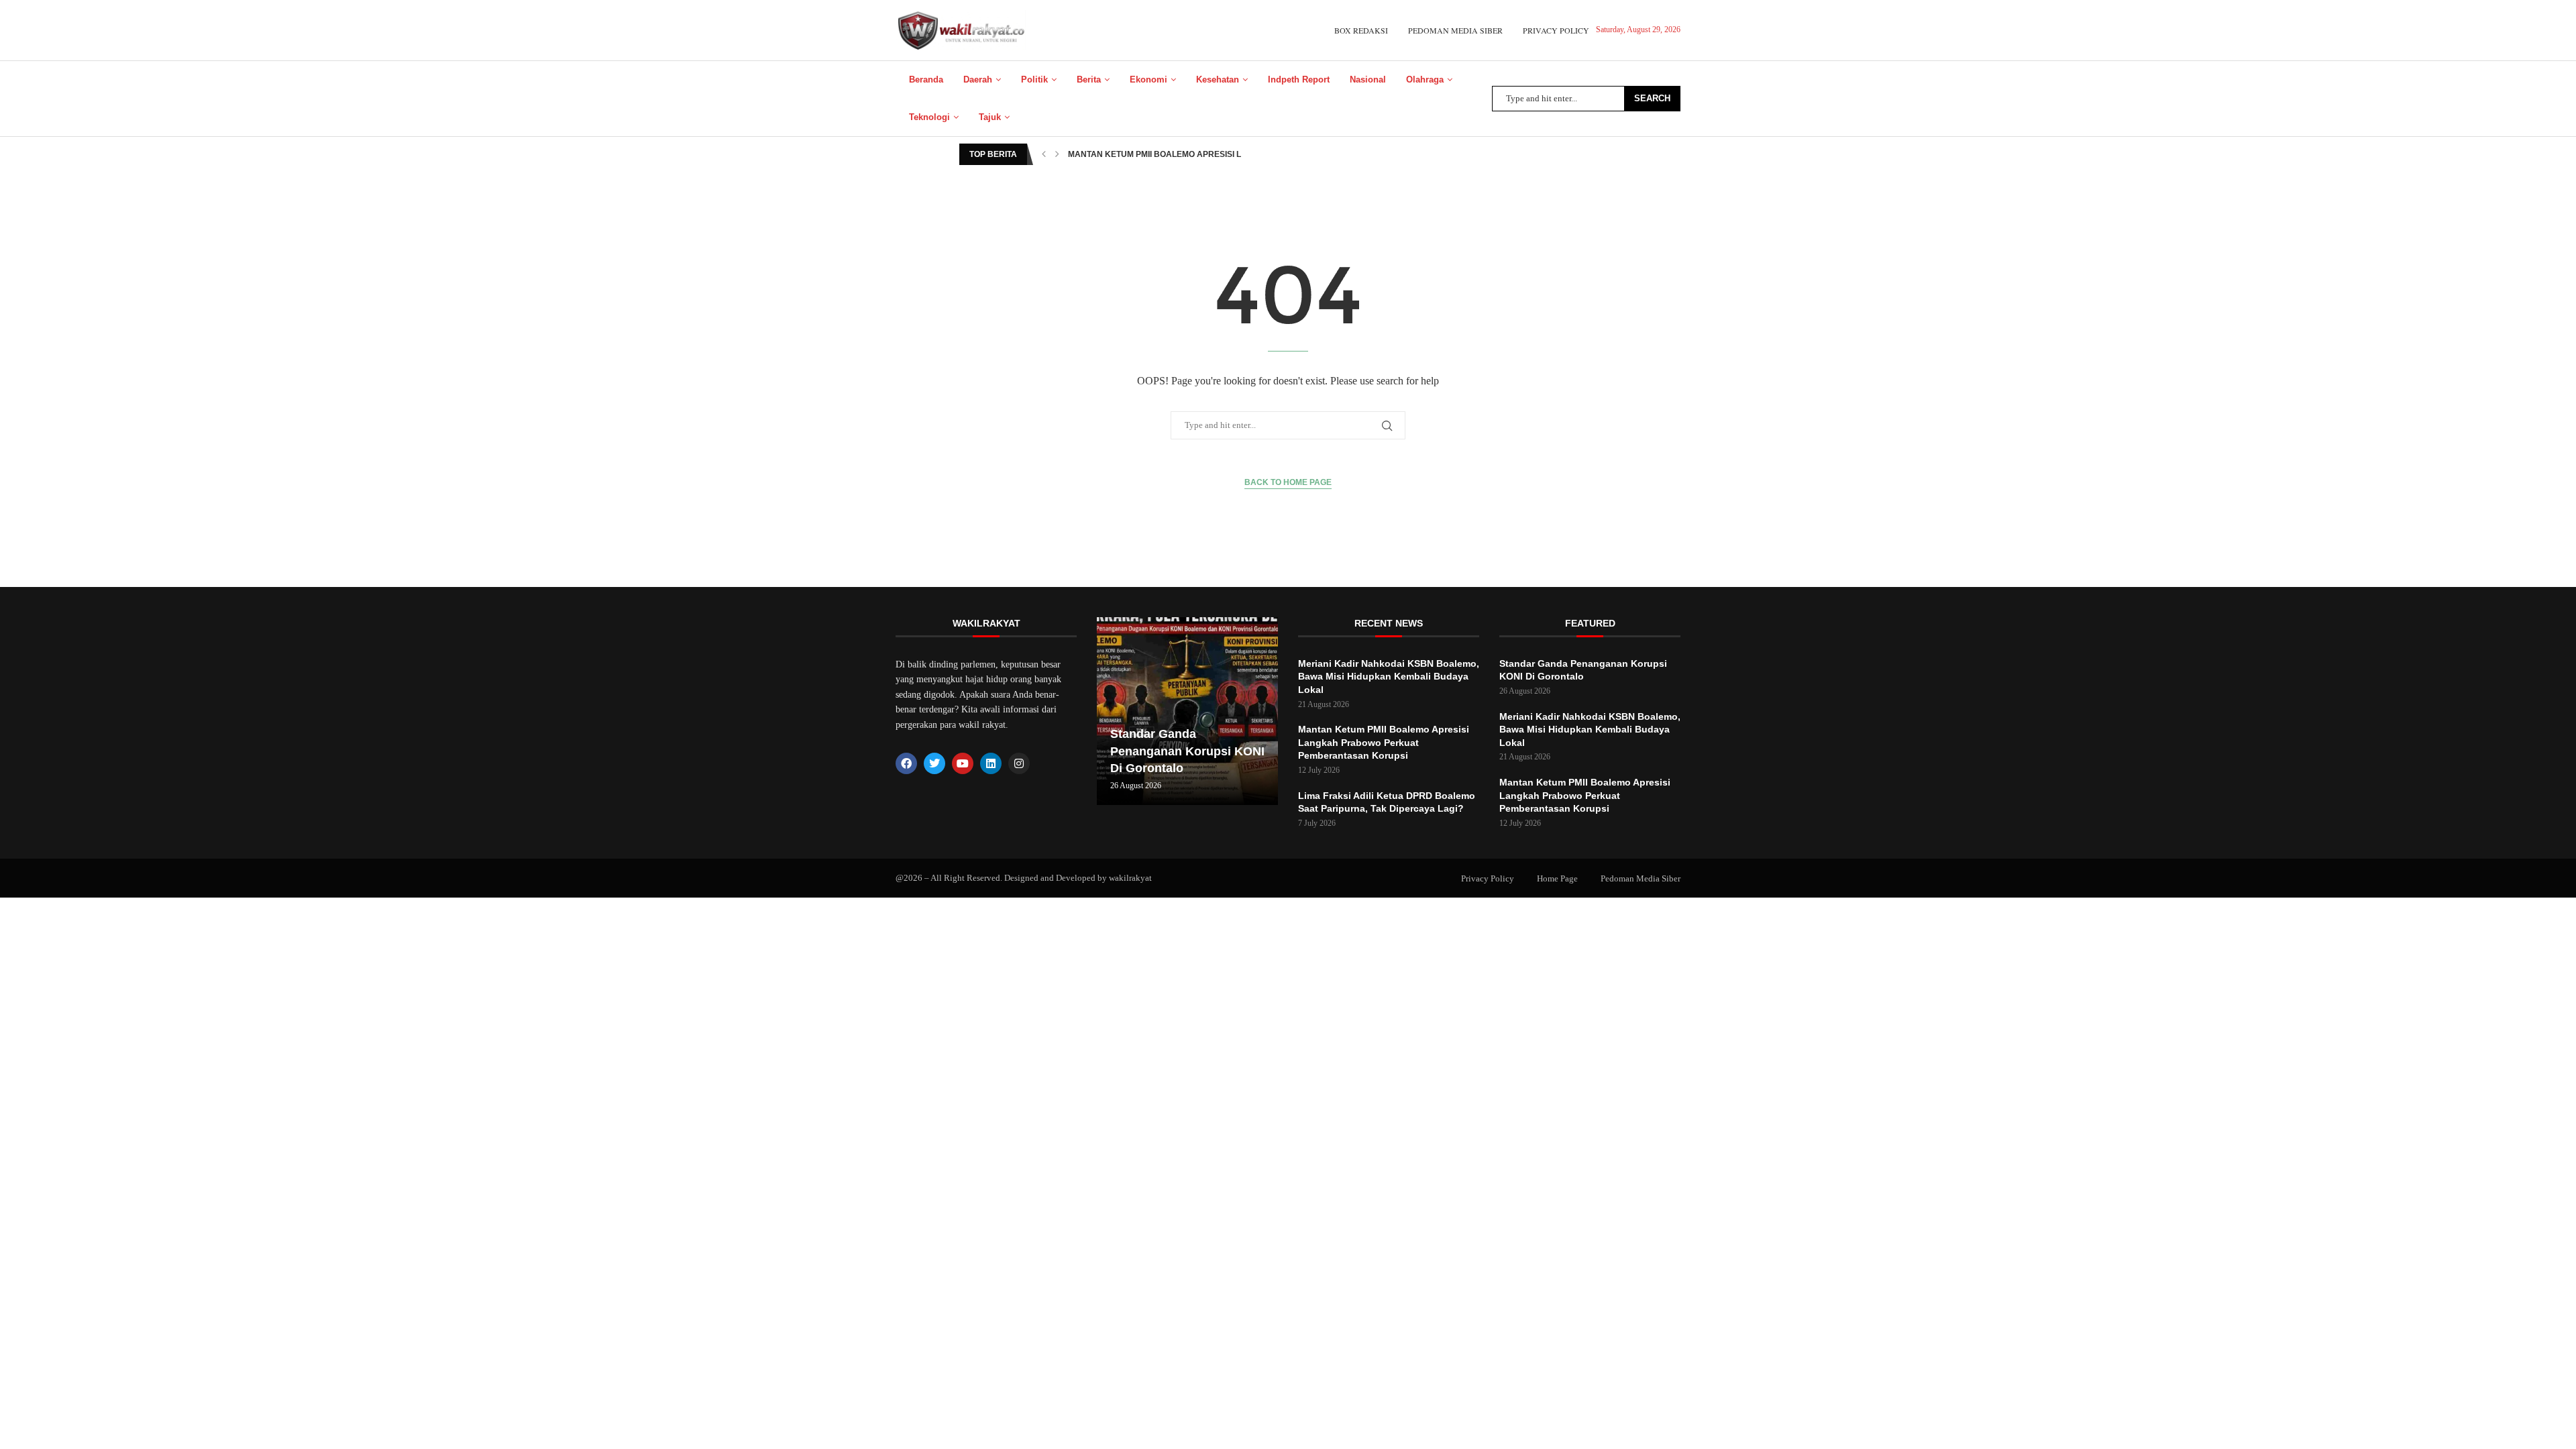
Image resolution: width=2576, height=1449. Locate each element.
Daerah (978, 79)
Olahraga (1425, 79)
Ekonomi (1148, 79)
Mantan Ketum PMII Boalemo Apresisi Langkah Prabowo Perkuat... (1218, 154)
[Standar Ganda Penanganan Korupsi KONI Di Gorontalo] (1187, 711)
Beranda (926, 79)
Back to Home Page (1288, 482)
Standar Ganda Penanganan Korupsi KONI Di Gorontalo (1187, 751)
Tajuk (990, 117)
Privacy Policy (1556, 30)
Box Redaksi (1361, 30)
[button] (1044, 154)
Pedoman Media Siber (1455, 30)
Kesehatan (1218, 79)
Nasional (1368, 79)
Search (1652, 98)
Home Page (1557, 878)
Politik (1034, 79)
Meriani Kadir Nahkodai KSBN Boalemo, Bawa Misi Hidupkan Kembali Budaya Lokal (1389, 677)
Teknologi (929, 117)
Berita (1089, 79)
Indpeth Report (1299, 79)
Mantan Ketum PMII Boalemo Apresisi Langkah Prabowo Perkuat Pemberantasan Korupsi (1384, 742)
